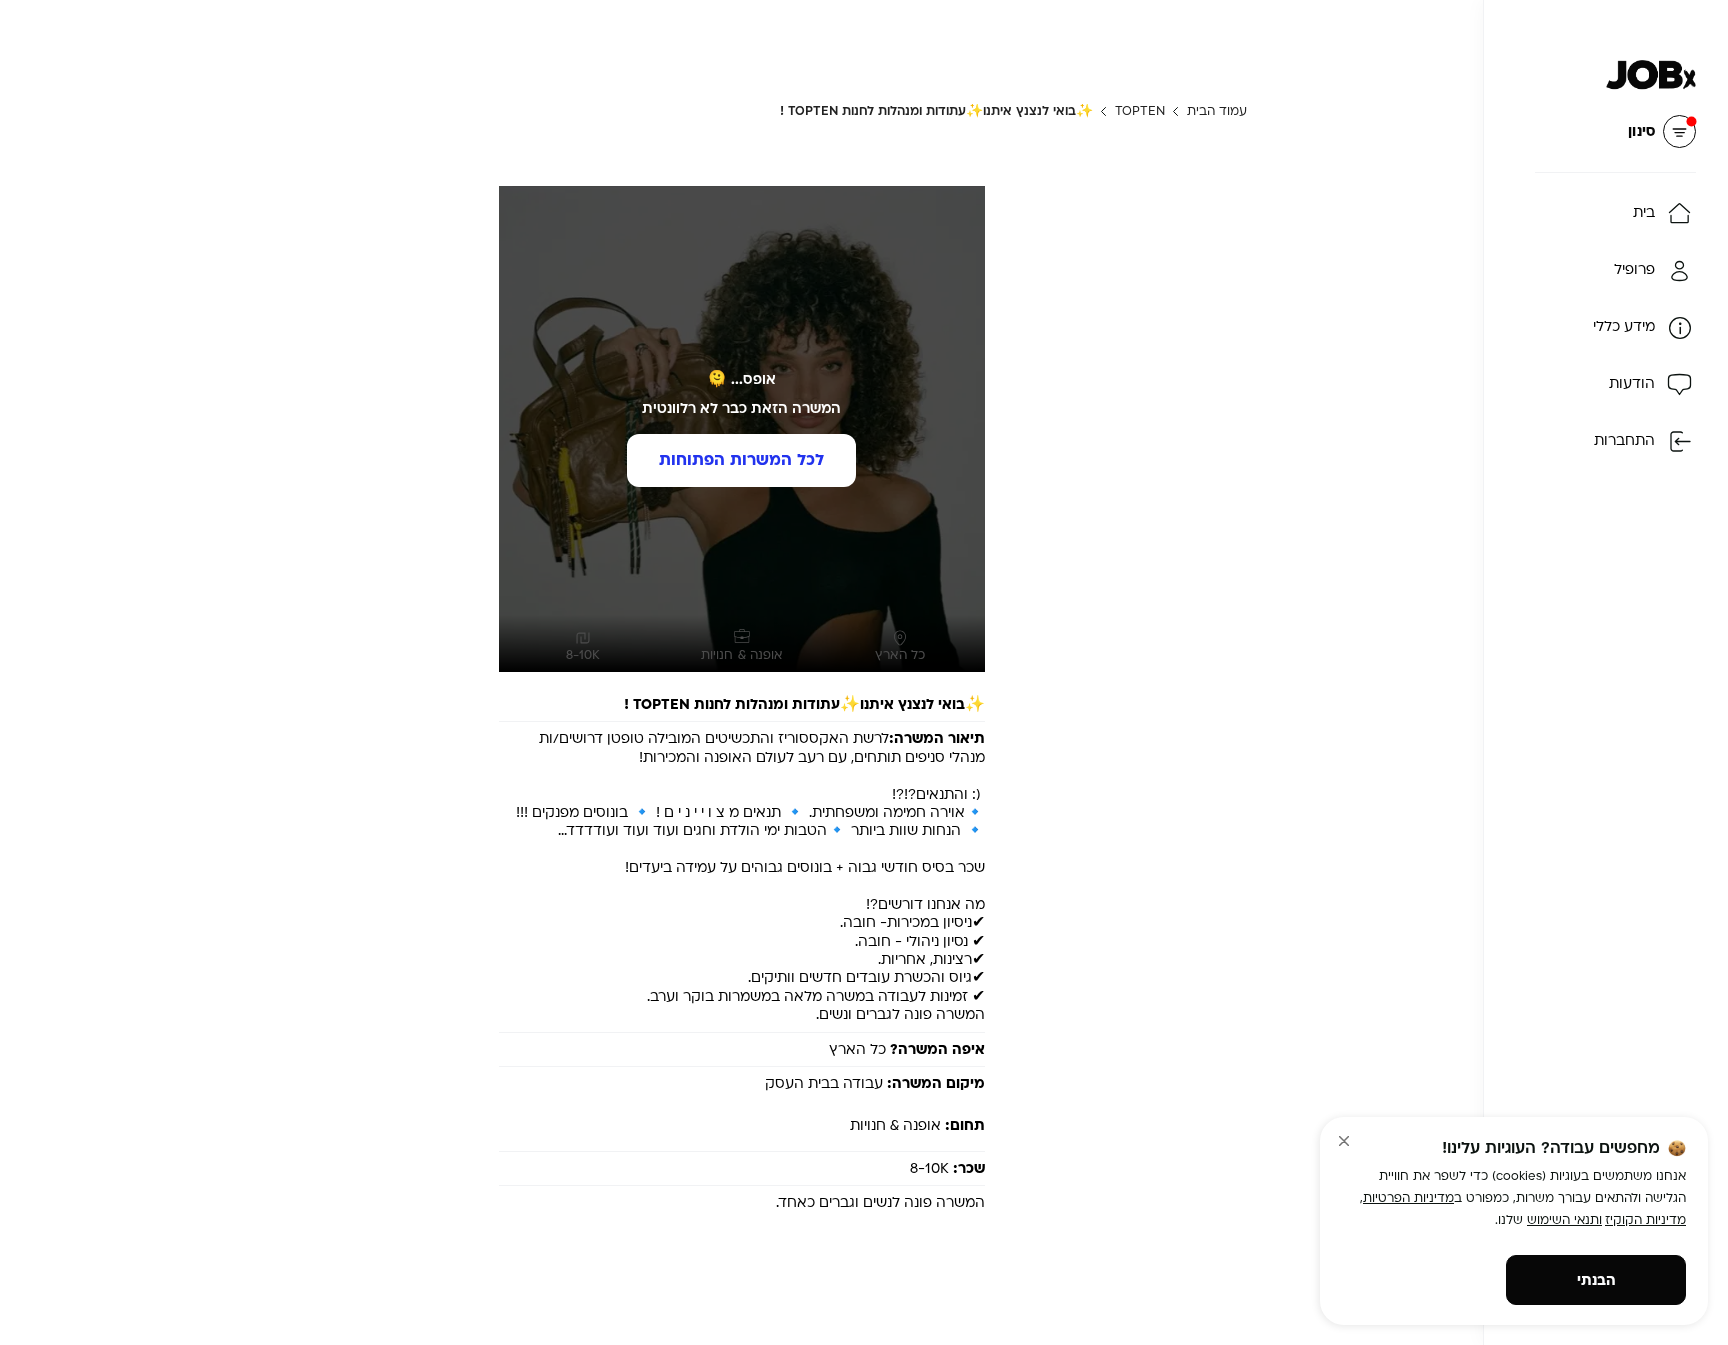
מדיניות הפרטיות (1408, 1198)
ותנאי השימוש (1564, 1220)
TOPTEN (1140, 111)
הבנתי (1596, 1280)
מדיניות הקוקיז (1645, 1220)
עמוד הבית (1217, 111)
